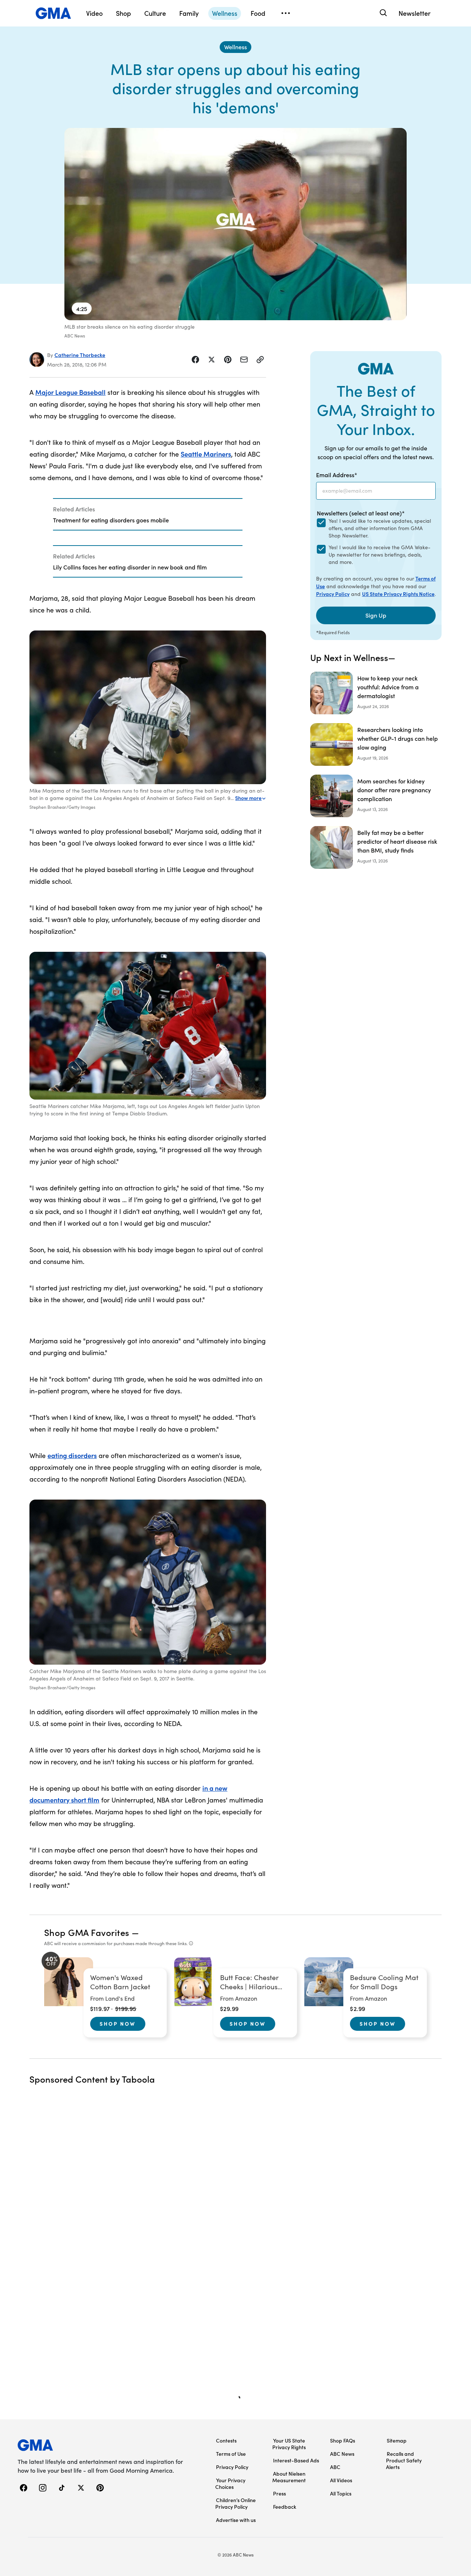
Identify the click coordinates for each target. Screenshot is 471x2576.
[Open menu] (286, 13)
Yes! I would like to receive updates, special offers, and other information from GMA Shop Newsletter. (380, 528)
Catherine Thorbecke (80, 355)
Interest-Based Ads (296, 2460)
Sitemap (397, 2440)
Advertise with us (236, 2520)
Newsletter (415, 13)
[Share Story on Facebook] (195, 360)
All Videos (341, 2480)
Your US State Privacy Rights (289, 2444)
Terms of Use (231, 2454)
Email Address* (337, 475)
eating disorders (72, 1455)
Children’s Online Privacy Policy (235, 2503)
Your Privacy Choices (230, 2483)
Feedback (285, 2507)
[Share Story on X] (212, 360)
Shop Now (118, 2023)
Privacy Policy (333, 594)
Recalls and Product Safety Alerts (404, 2460)
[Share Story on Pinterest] (228, 360)
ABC (335, 2467)
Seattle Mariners (206, 454)
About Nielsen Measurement (289, 2477)
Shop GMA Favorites (87, 1932)
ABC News (342, 2454)
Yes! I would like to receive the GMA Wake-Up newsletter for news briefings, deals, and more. (380, 555)
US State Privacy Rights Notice (398, 594)
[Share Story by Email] (244, 360)
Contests (226, 2440)
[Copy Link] (260, 360)
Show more (248, 798)
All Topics (341, 2493)
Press (279, 2493)
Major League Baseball (70, 392)
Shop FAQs (343, 2440)
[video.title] (235, 224)
